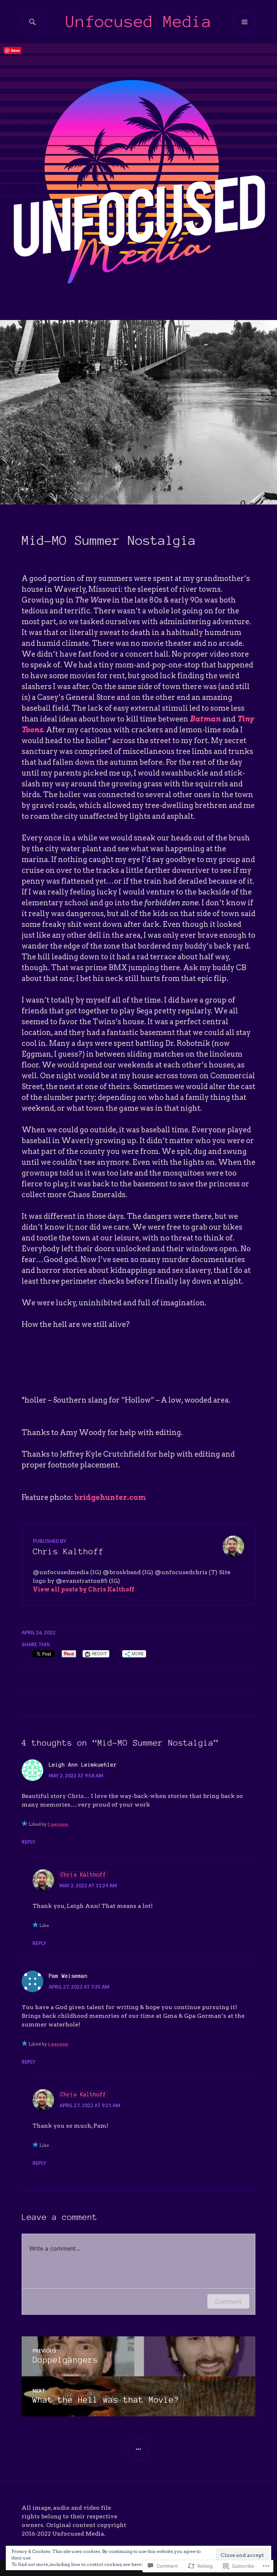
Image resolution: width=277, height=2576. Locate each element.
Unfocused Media (139, 21)
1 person (58, 1824)
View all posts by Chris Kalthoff (83, 1589)
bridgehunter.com (110, 1497)
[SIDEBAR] (138, 2449)
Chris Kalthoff (83, 1875)
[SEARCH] (32, 22)
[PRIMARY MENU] (245, 22)
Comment (228, 2301)
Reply (28, 1842)
